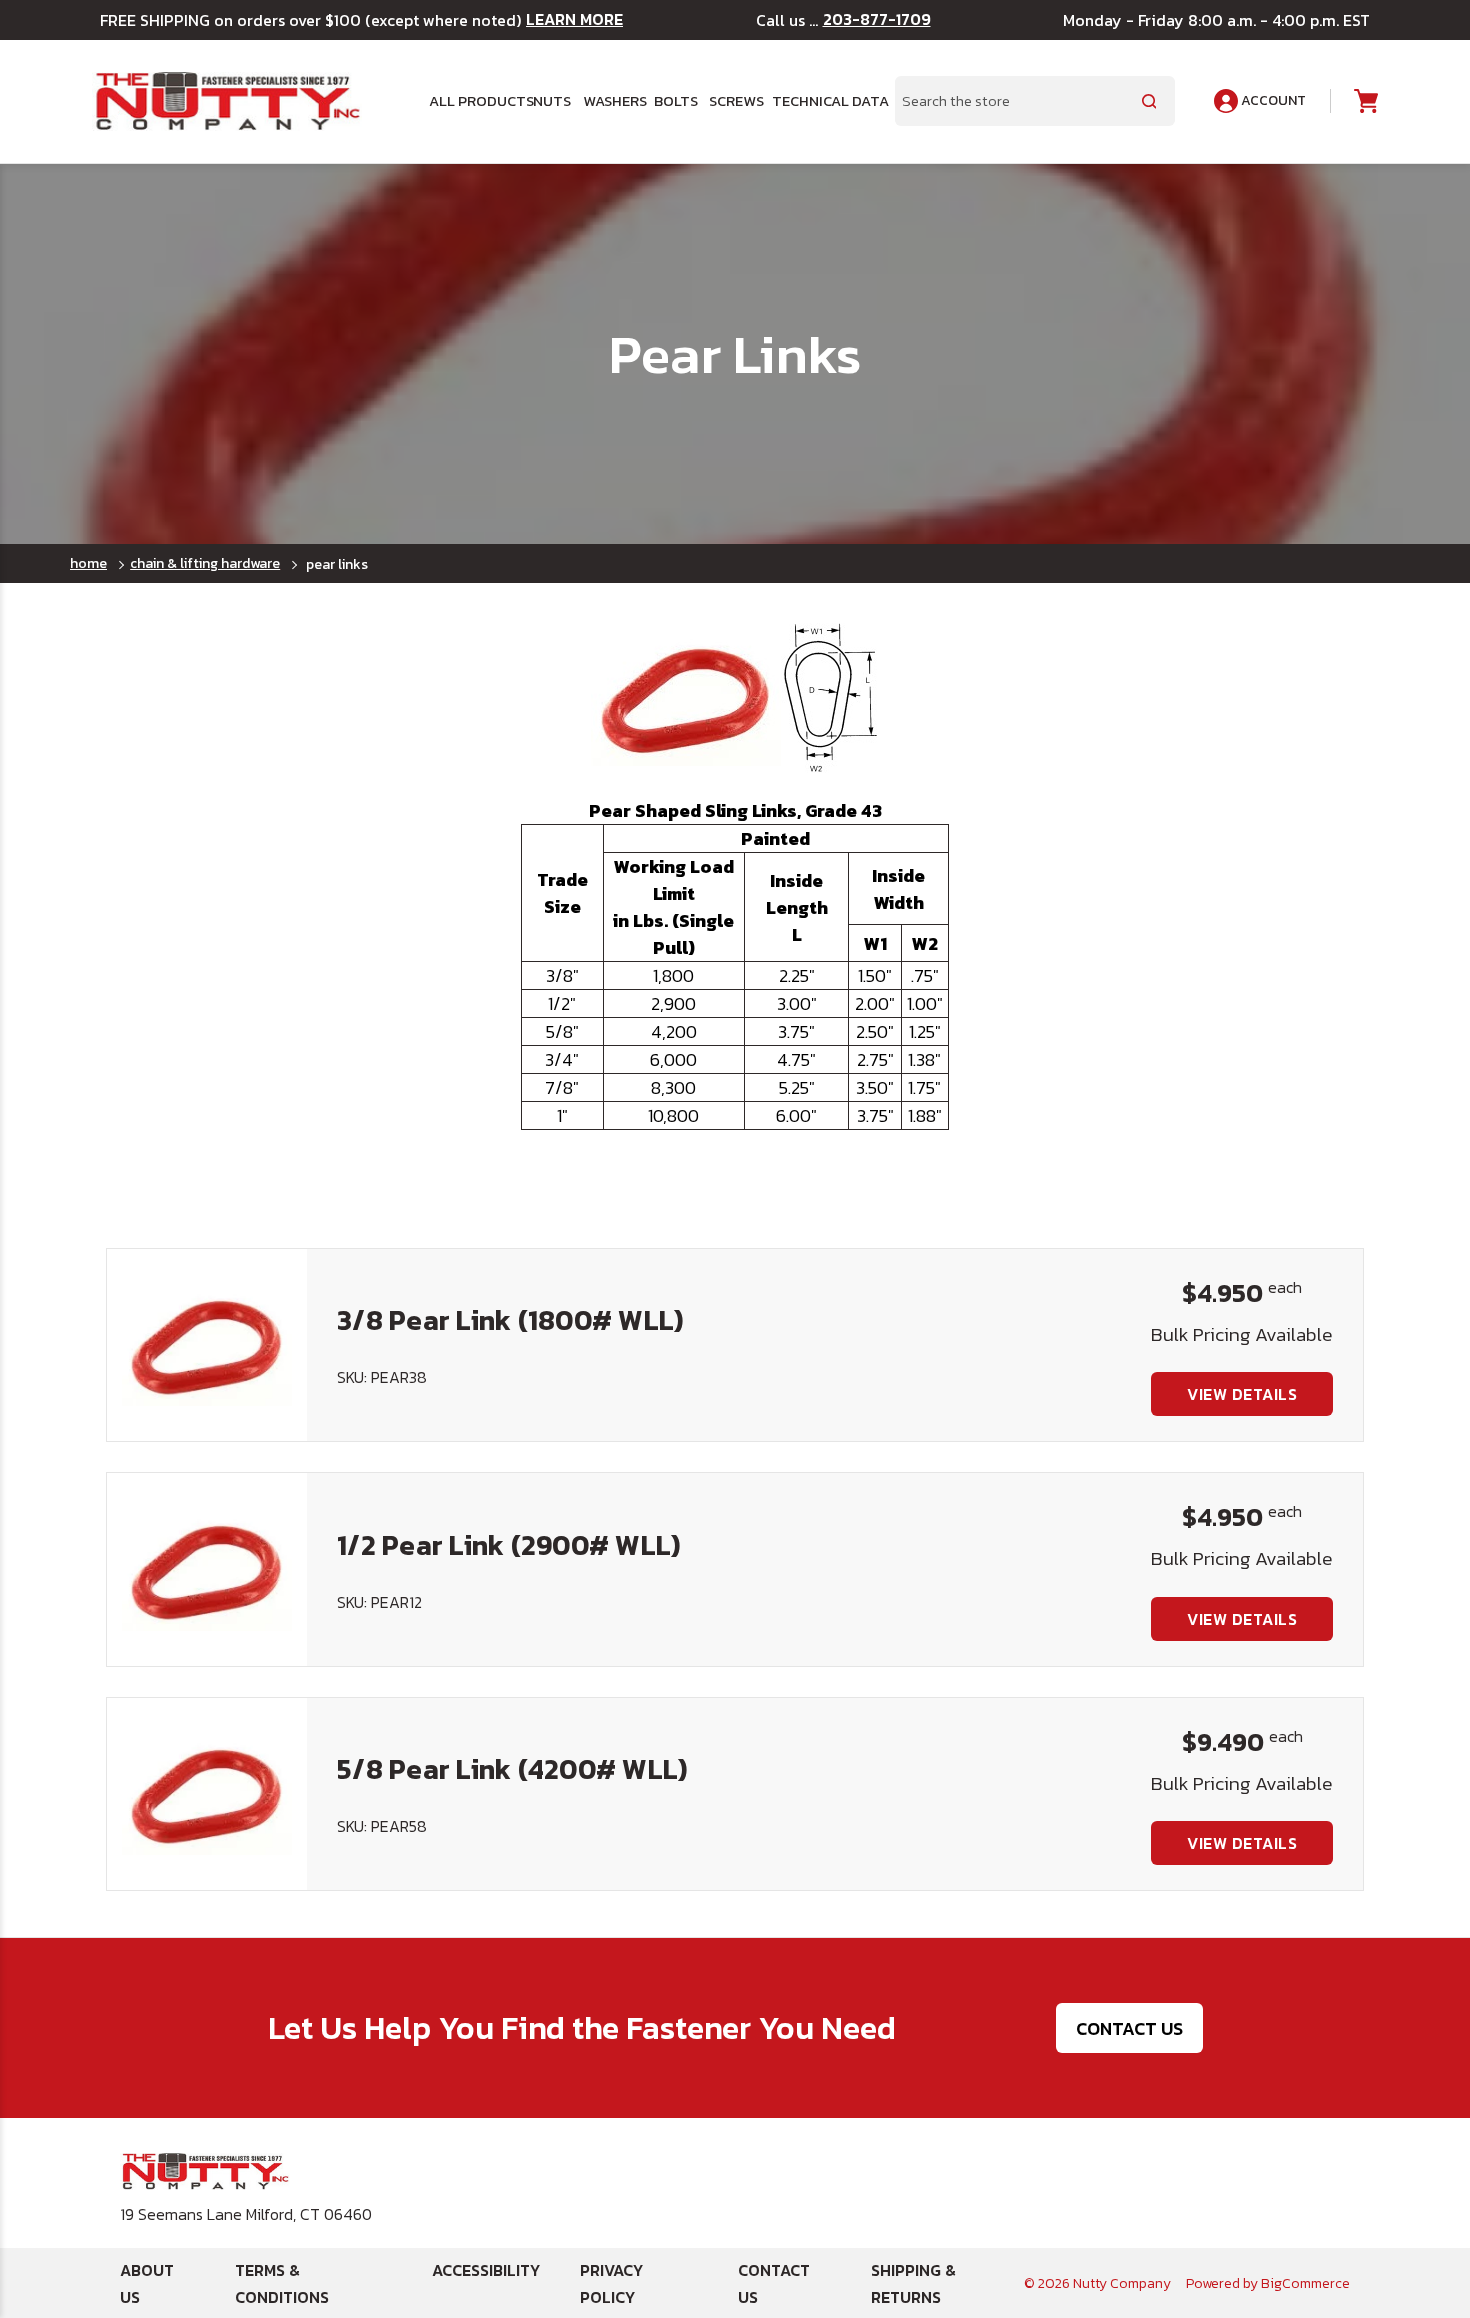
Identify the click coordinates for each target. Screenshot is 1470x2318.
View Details (1242, 1394)
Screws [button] (733, 101)
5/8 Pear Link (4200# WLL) (512, 1769)
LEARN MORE (574, 19)
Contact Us (1129, 2028)
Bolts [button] (674, 101)
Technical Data (821, 101)
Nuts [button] (550, 101)
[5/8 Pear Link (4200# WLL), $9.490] (207, 1794)
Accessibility (486, 2270)
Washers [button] (611, 101)
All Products (473, 101)
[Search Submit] (1149, 101)
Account (1272, 100)
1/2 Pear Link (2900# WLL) (508, 1545)
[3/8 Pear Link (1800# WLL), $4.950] (207, 1345)
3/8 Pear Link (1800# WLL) (510, 1320)
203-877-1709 (877, 19)
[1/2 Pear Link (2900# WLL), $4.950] (207, 1569)
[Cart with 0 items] (1364, 101)
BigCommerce (1305, 2283)
